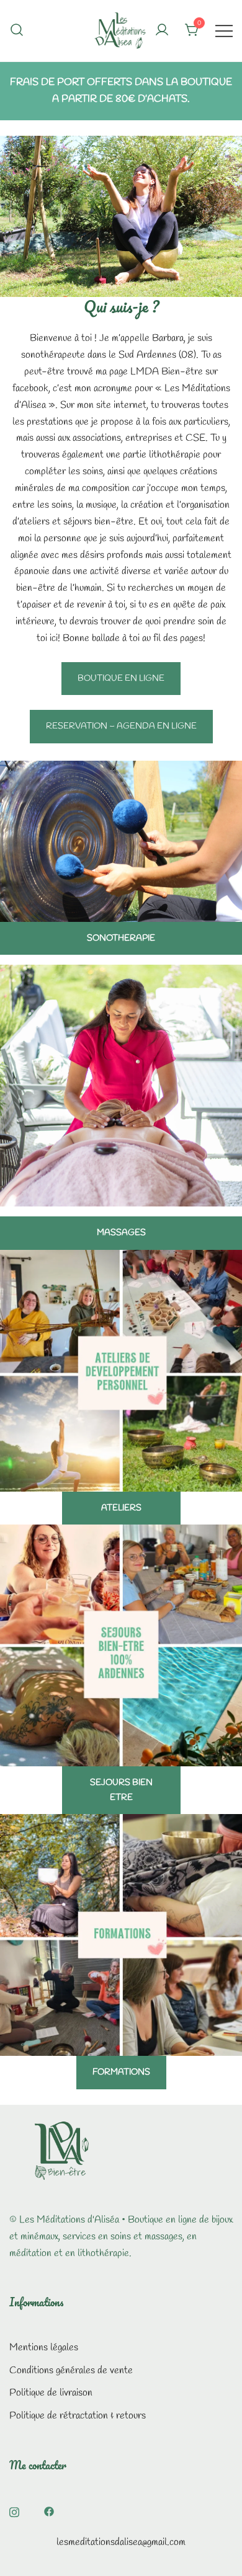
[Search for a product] (17, 30)
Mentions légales (44, 2348)
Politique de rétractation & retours (78, 2416)
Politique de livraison (51, 2393)
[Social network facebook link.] (49, 2511)
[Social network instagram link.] (14, 2511)
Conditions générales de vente (71, 2370)
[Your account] (162, 31)
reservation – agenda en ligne (121, 726)
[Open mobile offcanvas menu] (224, 31)
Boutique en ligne (121, 679)
